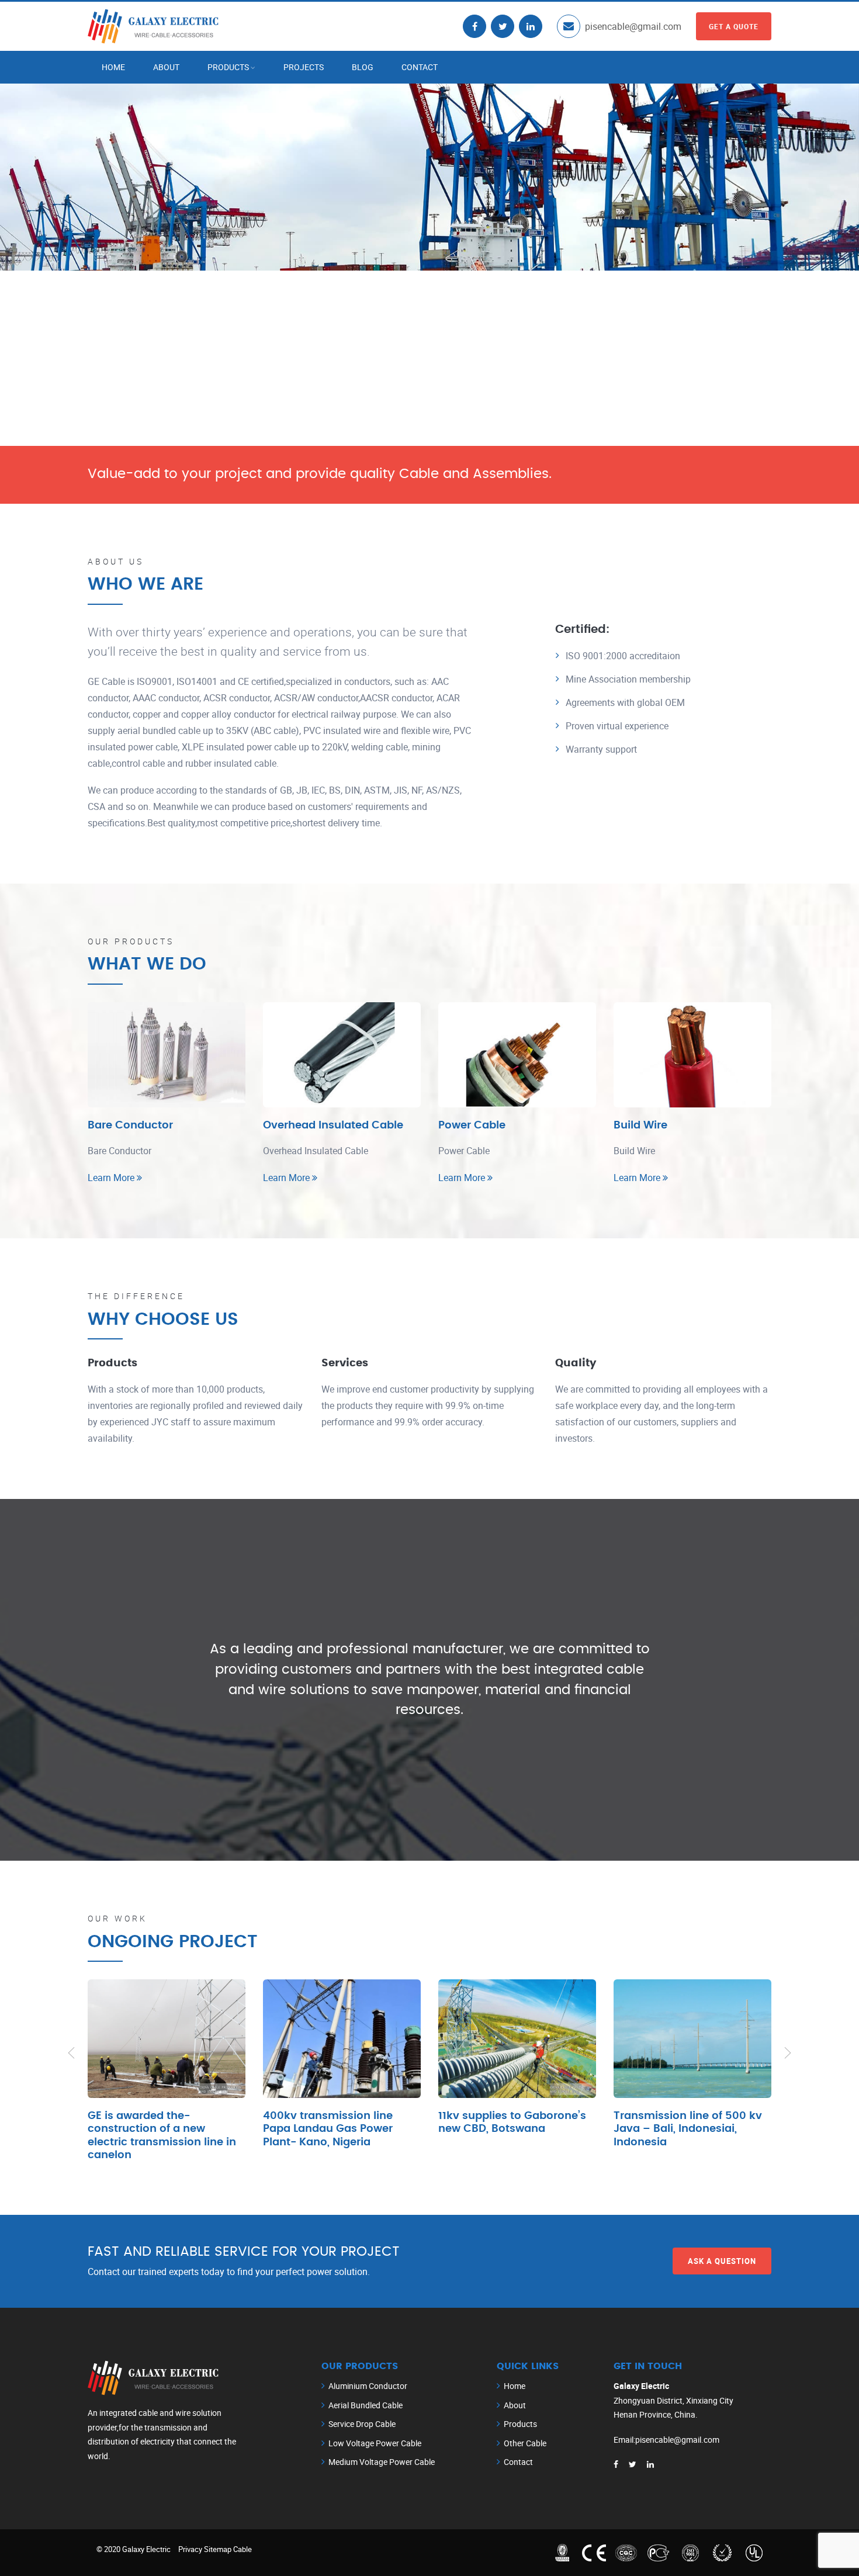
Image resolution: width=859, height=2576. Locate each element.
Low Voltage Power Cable (375, 2443)
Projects (304, 67)
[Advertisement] (430, 358)
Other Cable (525, 2443)
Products (228, 67)
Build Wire (640, 1126)
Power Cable (472, 1126)
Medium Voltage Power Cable (382, 2462)
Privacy (190, 2549)
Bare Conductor (130, 1126)
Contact (420, 67)
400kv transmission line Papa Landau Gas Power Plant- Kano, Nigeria (328, 2129)
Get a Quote (734, 26)
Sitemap (218, 2549)
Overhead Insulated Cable (333, 1126)
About (166, 67)
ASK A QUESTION (722, 2260)
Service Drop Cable (362, 2424)
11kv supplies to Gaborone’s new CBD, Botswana (512, 2123)
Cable (243, 2549)
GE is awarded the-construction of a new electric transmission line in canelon (162, 2136)
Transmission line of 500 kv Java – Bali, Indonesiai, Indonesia (688, 2129)
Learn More (112, 1178)
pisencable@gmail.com (633, 26)
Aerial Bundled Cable (366, 2405)
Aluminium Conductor (368, 2386)
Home (113, 67)
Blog (363, 67)
